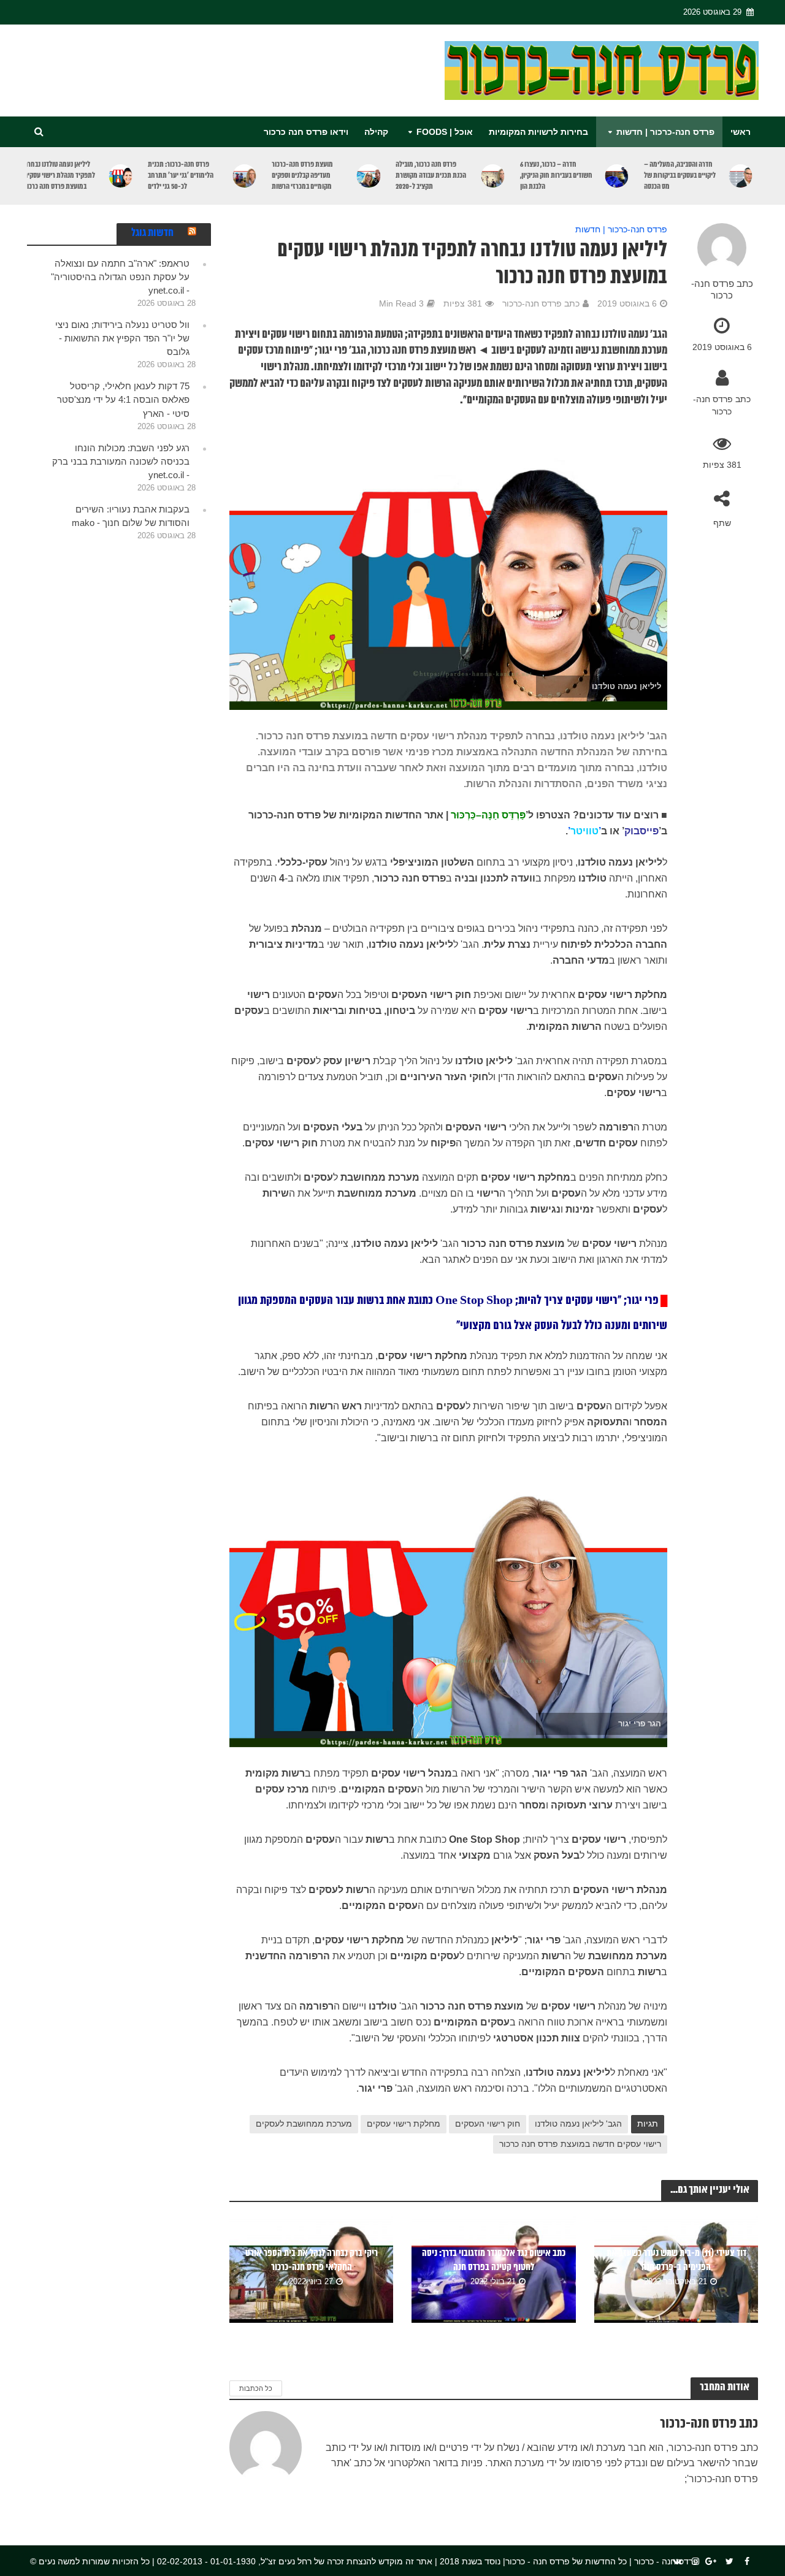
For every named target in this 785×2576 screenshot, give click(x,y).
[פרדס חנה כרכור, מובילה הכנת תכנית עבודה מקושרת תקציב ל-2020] (492, 176)
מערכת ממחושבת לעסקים (304, 2124)
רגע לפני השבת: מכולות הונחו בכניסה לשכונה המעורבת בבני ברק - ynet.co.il (121, 461)
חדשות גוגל (152, 233)
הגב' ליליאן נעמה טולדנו (578, 2124)
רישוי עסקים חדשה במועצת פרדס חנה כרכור (580, 2144)
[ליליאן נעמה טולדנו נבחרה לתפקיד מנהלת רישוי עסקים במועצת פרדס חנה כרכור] (121, 176)
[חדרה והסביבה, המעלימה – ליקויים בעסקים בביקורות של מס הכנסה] (740, 176)
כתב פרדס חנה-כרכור (722, 290)
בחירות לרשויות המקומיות (538, 132)
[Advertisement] (250, 68)
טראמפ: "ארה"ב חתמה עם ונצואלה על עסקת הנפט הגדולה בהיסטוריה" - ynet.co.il (120, 277)
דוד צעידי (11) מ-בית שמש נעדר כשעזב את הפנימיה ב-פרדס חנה (676, 2260)
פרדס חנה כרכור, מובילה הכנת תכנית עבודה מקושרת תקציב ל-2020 (431, 176)
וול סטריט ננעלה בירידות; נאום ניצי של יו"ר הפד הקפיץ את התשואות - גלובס (122, 338)
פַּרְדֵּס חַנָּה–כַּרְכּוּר (488, 815)
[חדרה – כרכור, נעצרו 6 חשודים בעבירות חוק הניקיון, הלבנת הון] (616, 176)
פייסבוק (641, 831)
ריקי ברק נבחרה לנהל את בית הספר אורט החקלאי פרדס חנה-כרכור (312, 2260)
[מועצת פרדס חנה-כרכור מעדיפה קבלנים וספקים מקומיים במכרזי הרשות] (369, 176)
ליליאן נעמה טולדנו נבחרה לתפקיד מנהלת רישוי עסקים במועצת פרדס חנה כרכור (59, 176)
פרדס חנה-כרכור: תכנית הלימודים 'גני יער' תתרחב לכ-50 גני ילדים (181, 176)
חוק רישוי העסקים (488, 2124)
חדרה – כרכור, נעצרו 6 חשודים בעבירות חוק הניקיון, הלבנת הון (556, 176)
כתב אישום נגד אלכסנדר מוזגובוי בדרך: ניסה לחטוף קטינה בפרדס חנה (494, 2260)
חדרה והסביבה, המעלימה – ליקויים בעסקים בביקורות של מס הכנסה (680, 176)
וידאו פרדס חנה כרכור (306, 132)
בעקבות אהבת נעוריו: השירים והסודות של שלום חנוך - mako (131, 516)
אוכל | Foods (445, 132)
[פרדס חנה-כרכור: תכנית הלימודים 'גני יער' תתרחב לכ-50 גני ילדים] (245, 176)
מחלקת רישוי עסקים (404, 2124)
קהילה (376, 132)
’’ (584, 831)
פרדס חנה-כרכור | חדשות (665, 132)
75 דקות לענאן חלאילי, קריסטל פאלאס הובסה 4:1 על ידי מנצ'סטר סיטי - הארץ (123, 399)
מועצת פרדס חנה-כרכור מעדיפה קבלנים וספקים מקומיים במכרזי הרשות (302, 176)
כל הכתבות (256, 2388)
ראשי (741, 132)
